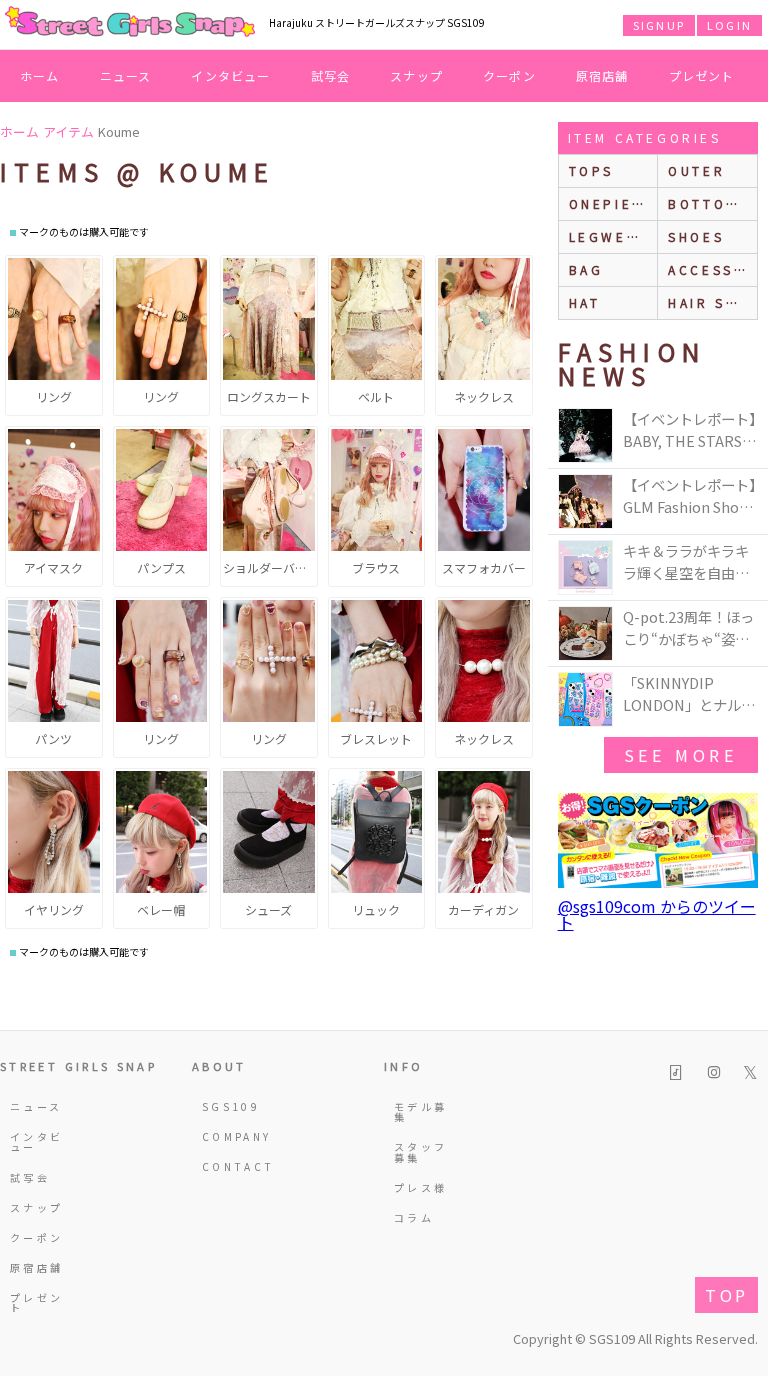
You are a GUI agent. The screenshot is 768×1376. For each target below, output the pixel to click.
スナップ (416, 75)
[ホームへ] (130, 23)
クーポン (509, 75)
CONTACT (230, 1166)
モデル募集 (420, 1111)
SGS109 (230, 1106)
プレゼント (702, 75)
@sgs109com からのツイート (657, 914)
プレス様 (420, 1187)
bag (586, 269)
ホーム (40, 75)
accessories (712, 269)
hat (585, 302)
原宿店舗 (602, 75)
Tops (591, 170)
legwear (609, 236)
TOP (726, 1295)
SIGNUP (659, 25)
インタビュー (230, 75)
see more (681, 755)
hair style (712, 302)
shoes (696, 236)
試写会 (331, 75)
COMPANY (230, 1136)
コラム (414, 1217)
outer (696, 170)
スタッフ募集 (420, 1151)
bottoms (708, 203)
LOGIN (729, 25)
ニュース (126, 75)
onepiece (612, 203)
